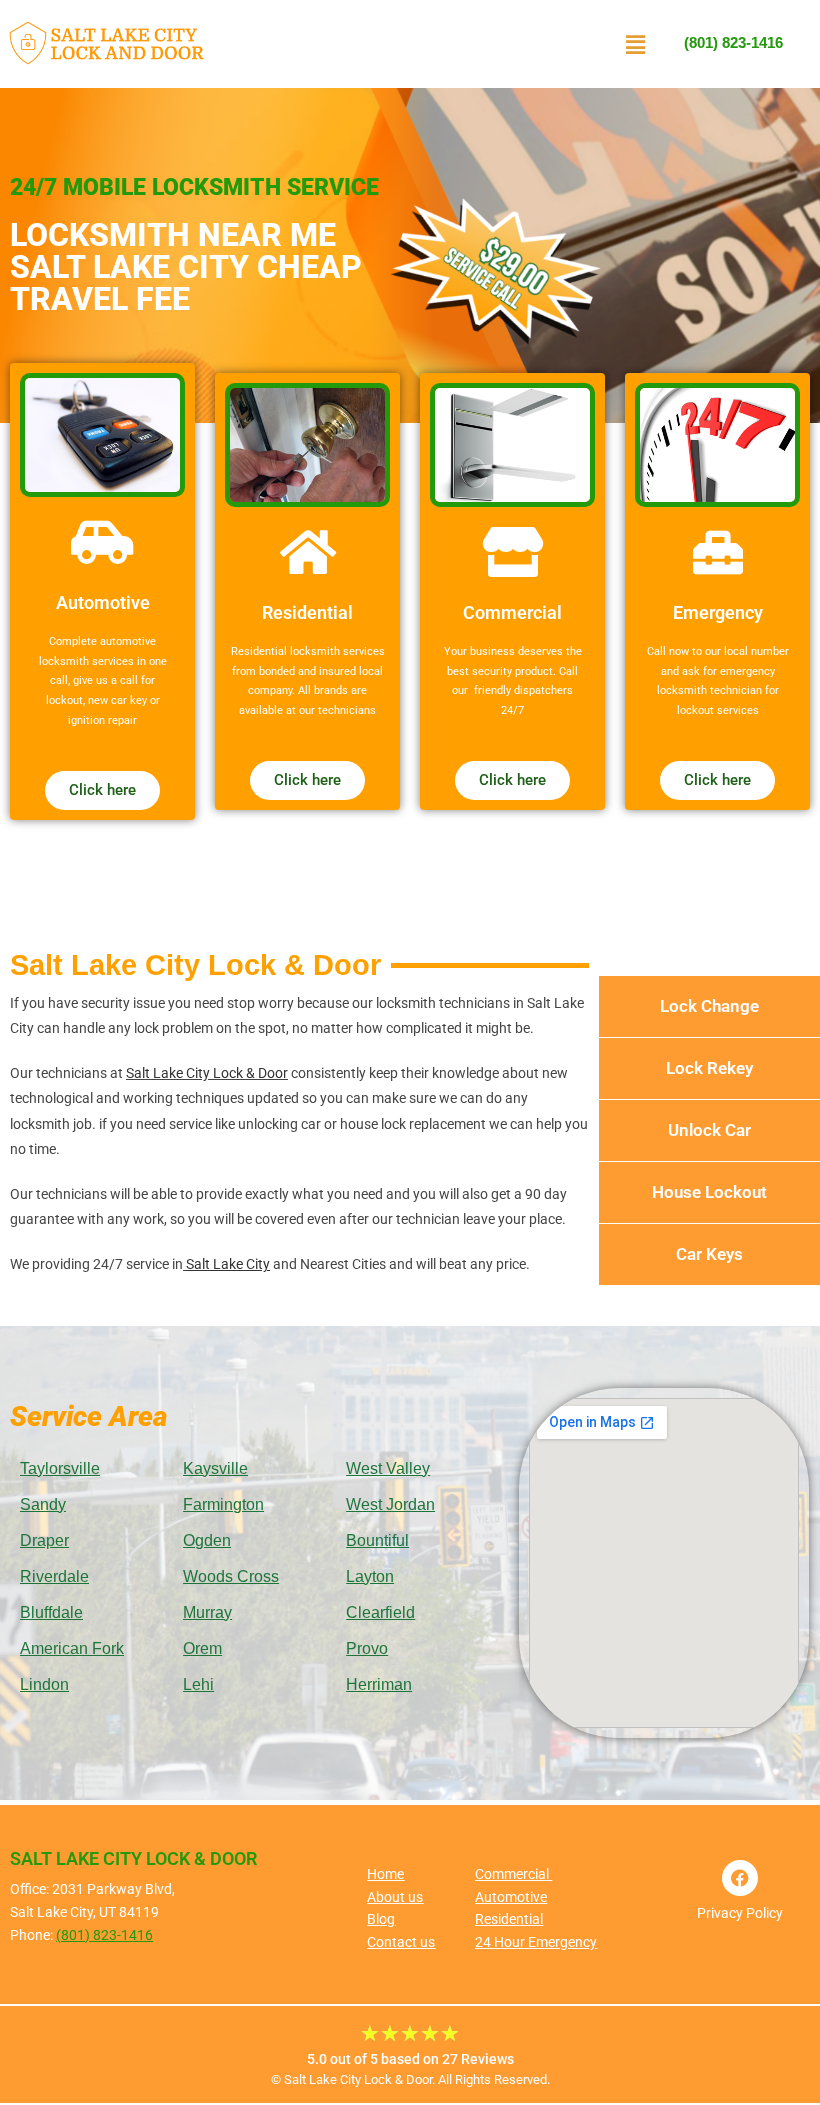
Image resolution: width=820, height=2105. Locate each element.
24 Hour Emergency (536, 1942)
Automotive (511, 1897)
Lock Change (709, 1006)
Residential (509, 1919)
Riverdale (54, 1576)
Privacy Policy (740, 1913)
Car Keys (709, 1254)
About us (395, 1897)
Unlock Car (709, 1130)
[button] (635, 44)
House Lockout (709, 1192)
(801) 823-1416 (733, 42)
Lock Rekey (709, 1068)
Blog (381, 1919)
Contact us (401, 1942)
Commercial (513, 1874)
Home (385, 1874)
